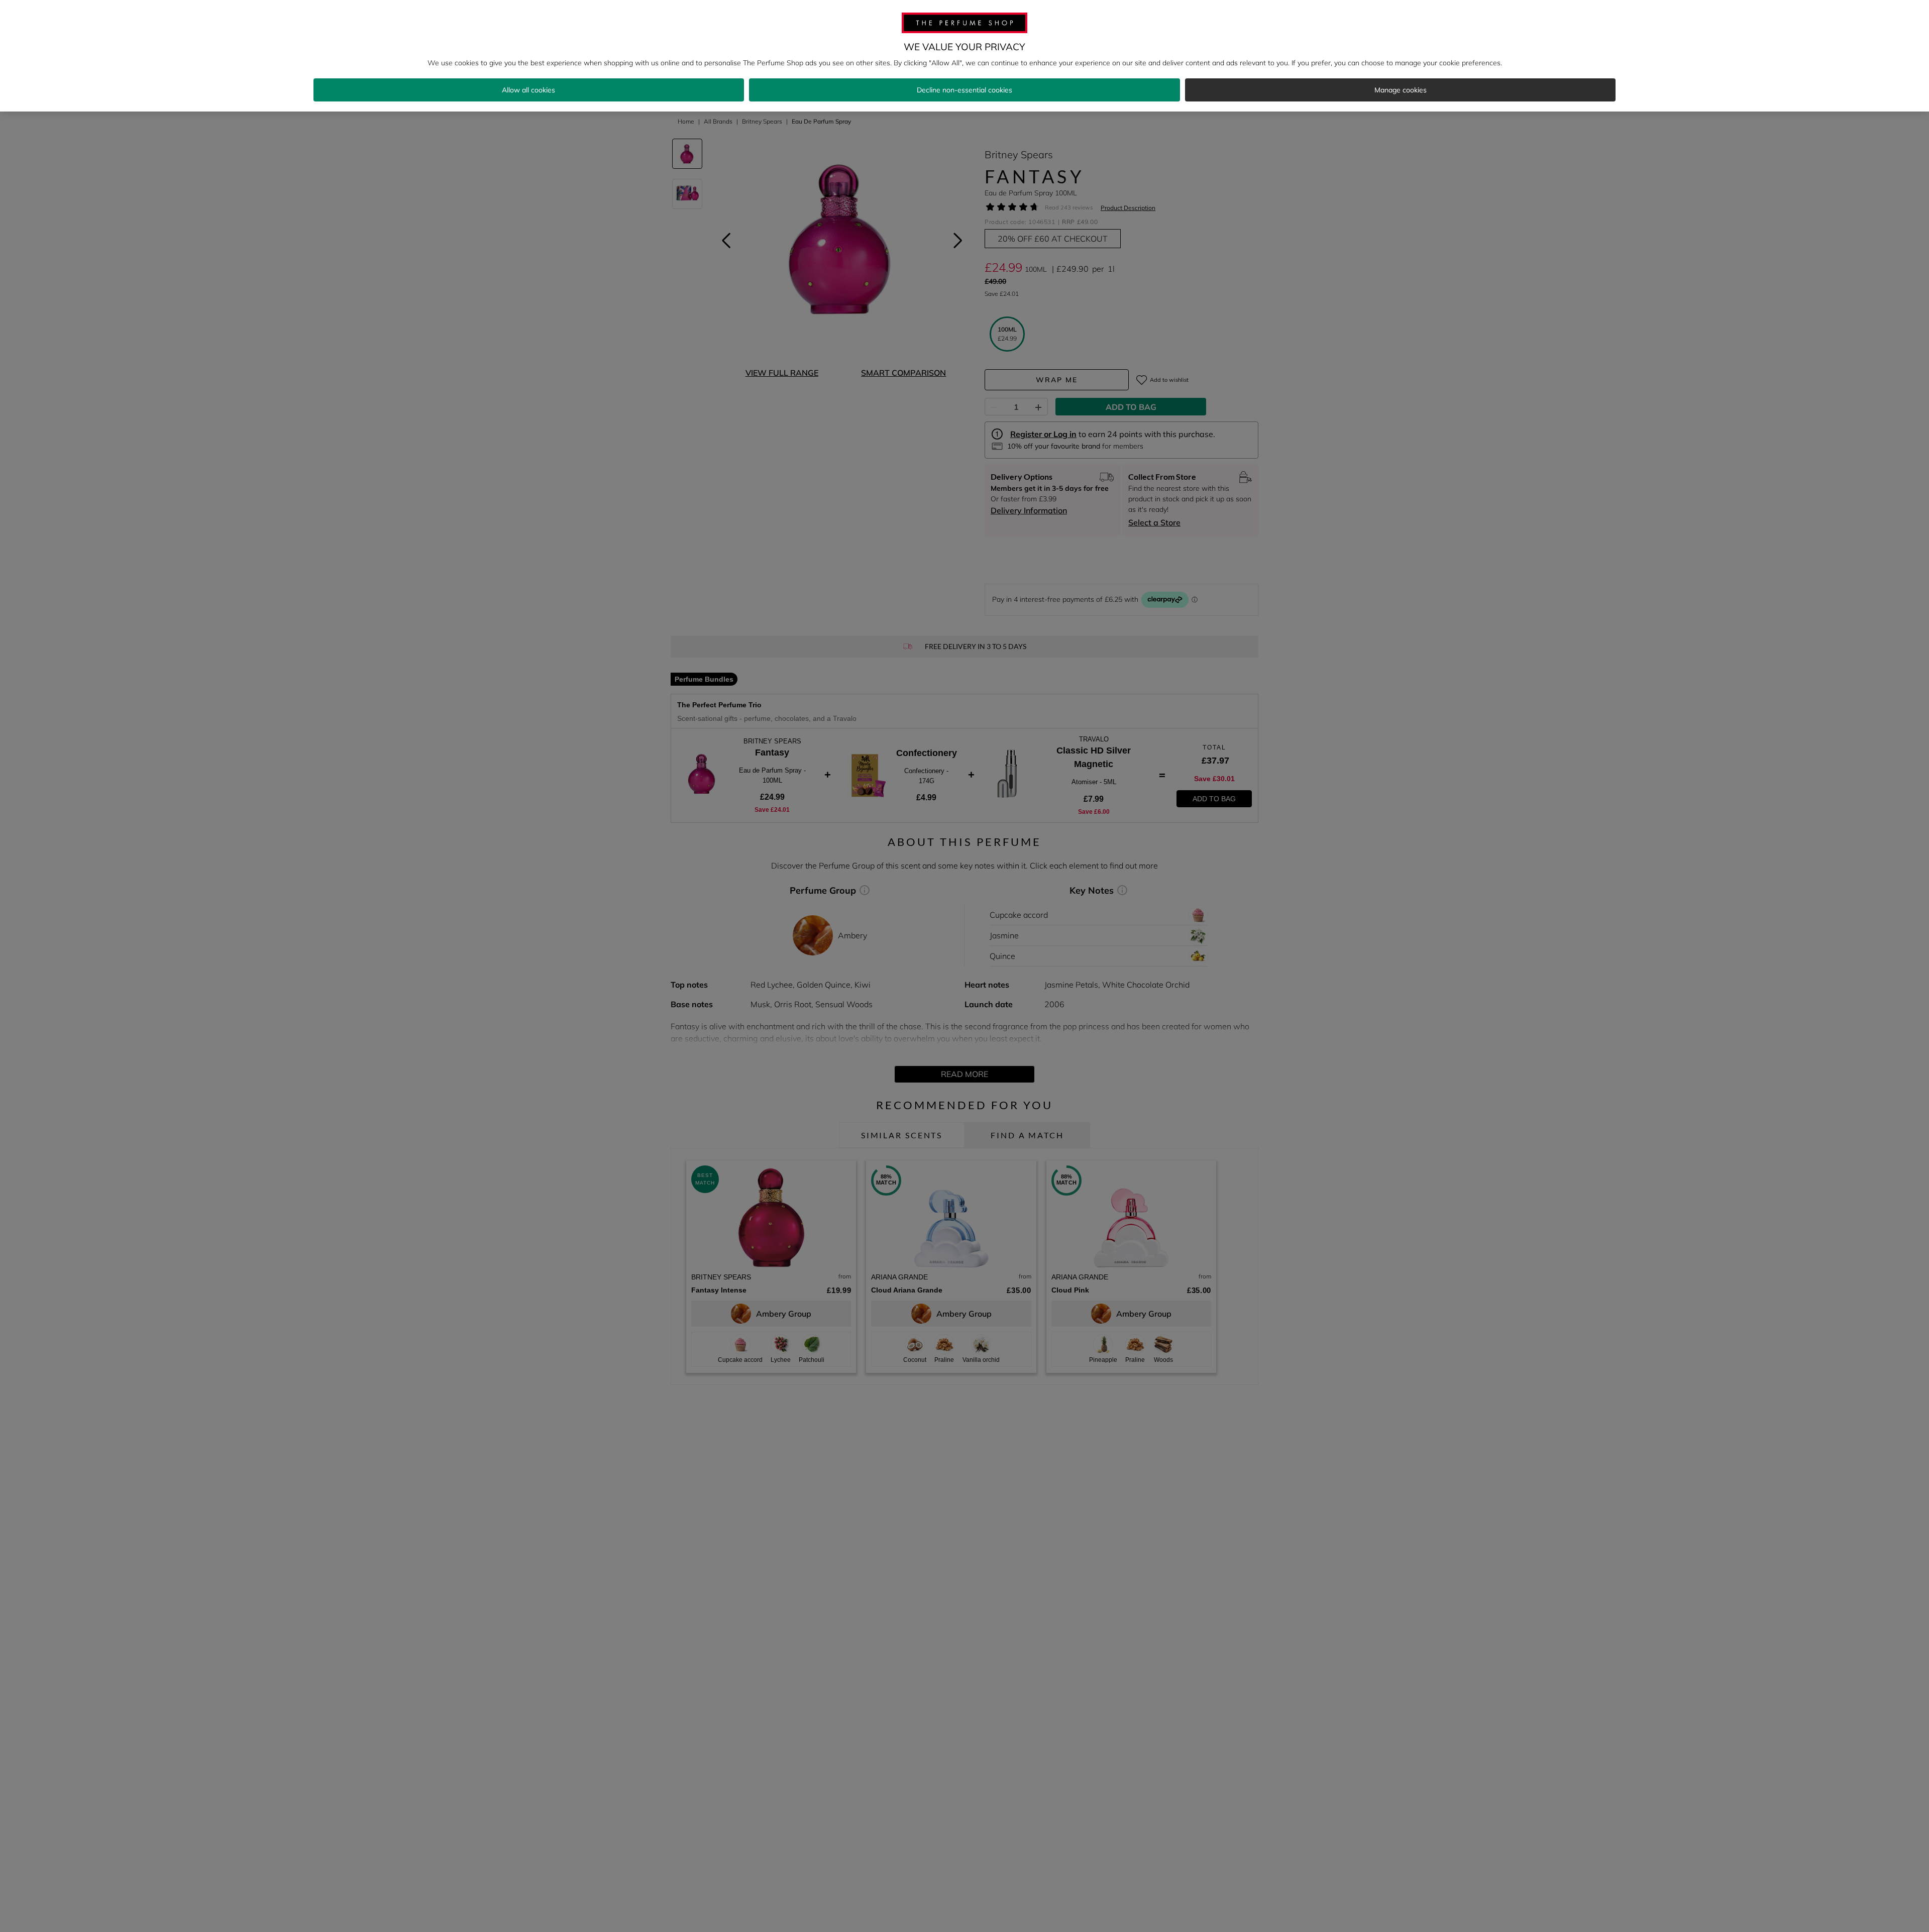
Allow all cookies (528, 90)
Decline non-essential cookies (964, 90)
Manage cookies (1401, 90)
